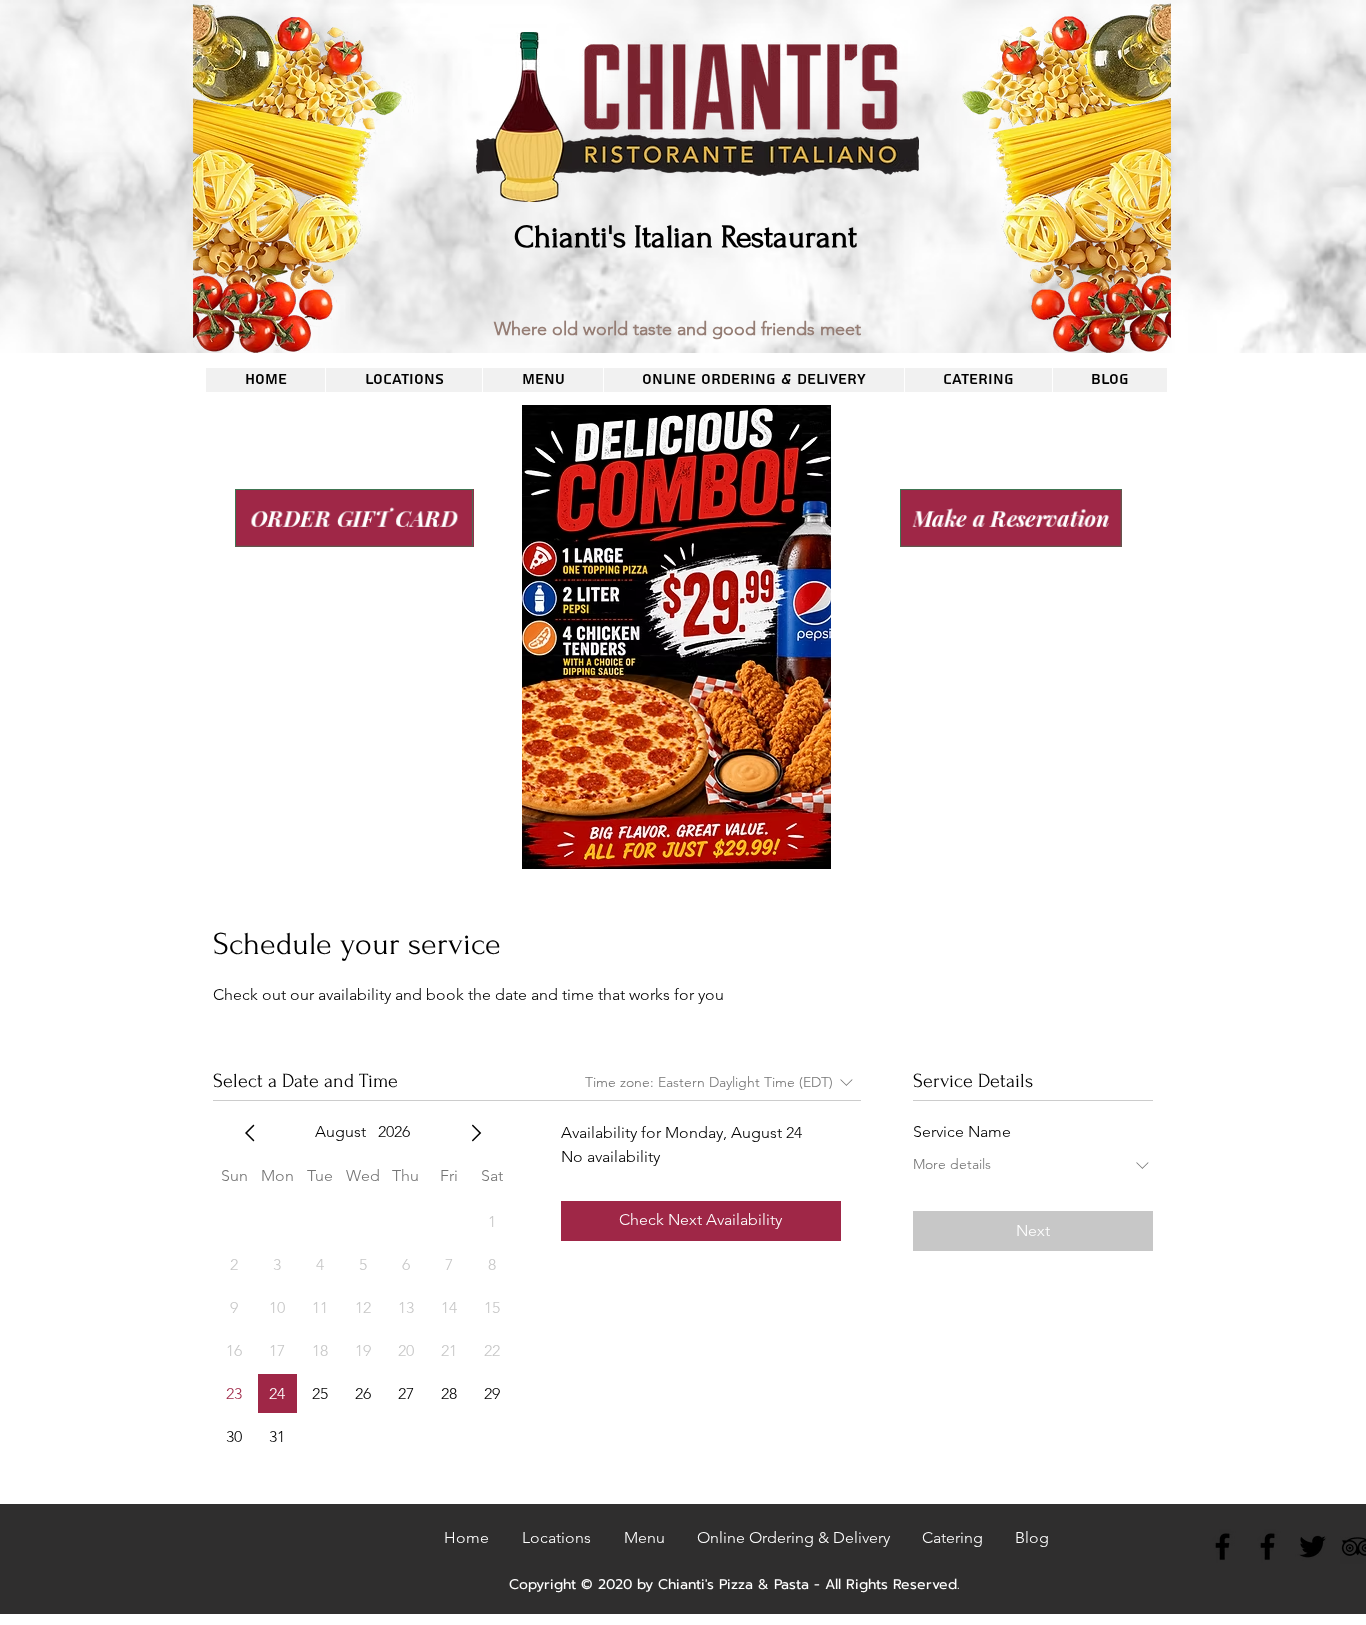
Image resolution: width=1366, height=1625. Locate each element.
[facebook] (1222, 1546)
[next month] (476, 1133)
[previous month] (250, 1133)
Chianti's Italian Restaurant (685, 237)
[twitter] (1312, 1546)
